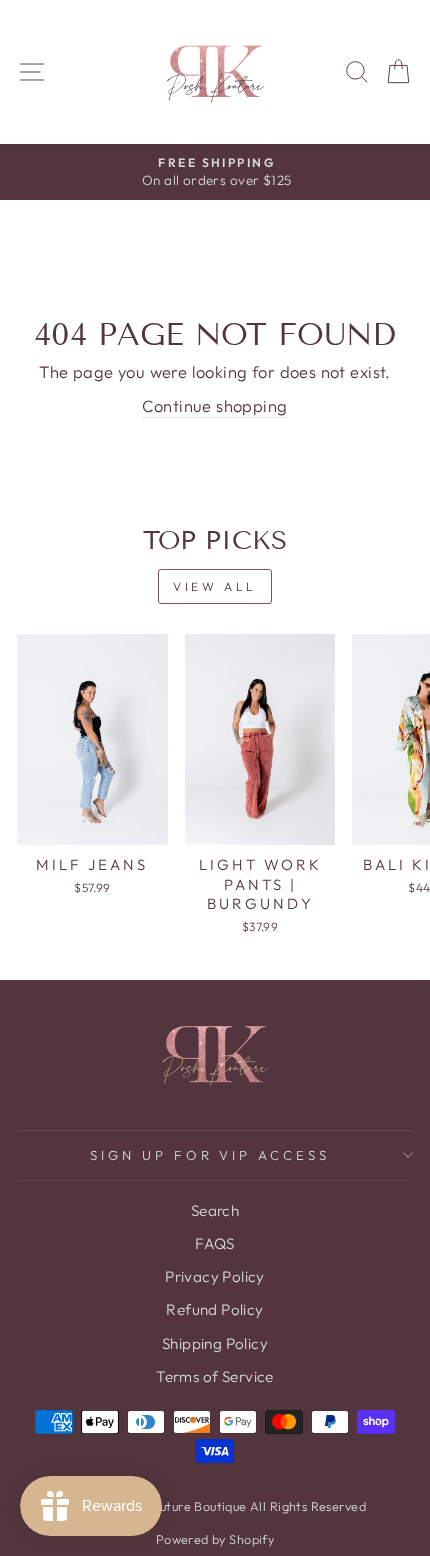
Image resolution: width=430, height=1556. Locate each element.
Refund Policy (214, 1309)
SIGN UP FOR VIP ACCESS (210, 1155)
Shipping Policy (215, 1343)
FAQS (215, 1243)
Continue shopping (214, 405)
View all (215, 586)
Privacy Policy (215, 1276)
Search (215, 1210)
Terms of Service (215, 1376)
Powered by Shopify (215, 1539)
